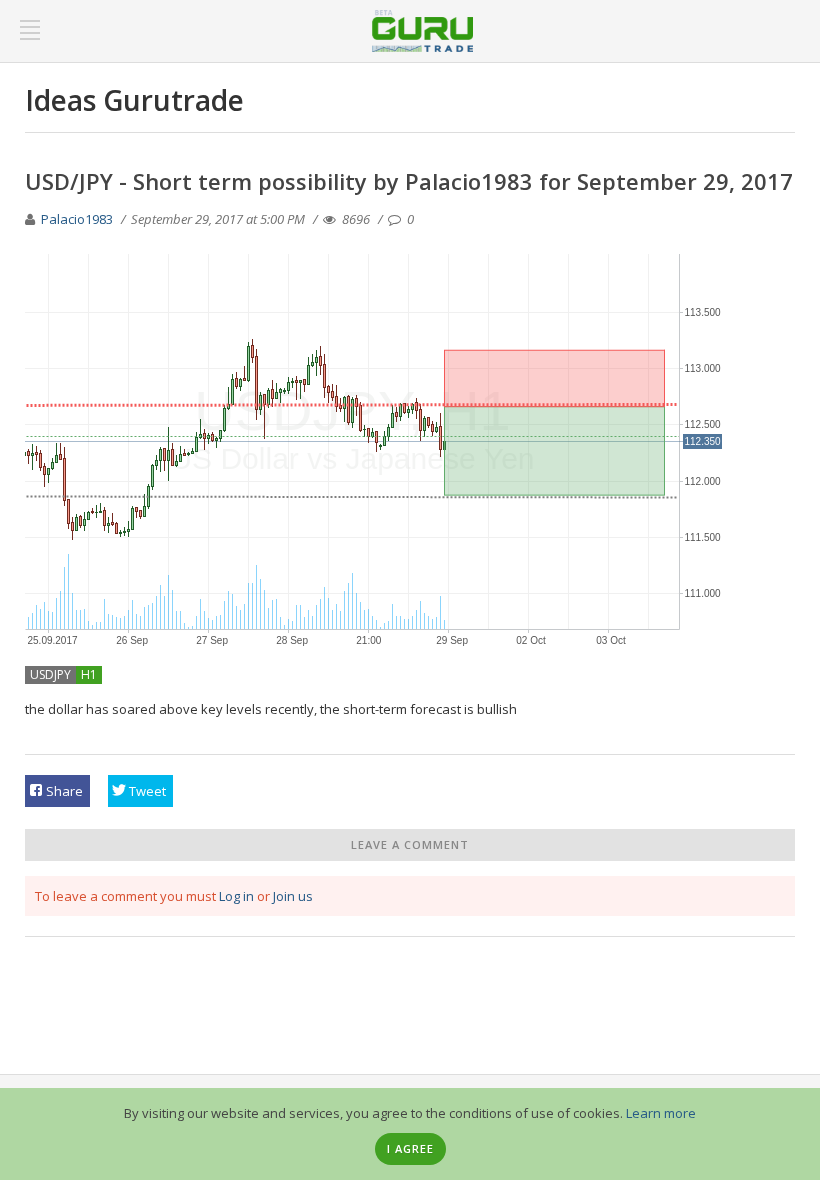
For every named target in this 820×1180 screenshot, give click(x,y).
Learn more (661, 1113)
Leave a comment (410, 844)
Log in (236, 896)
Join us (293, 896)
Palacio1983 (77, 219)
